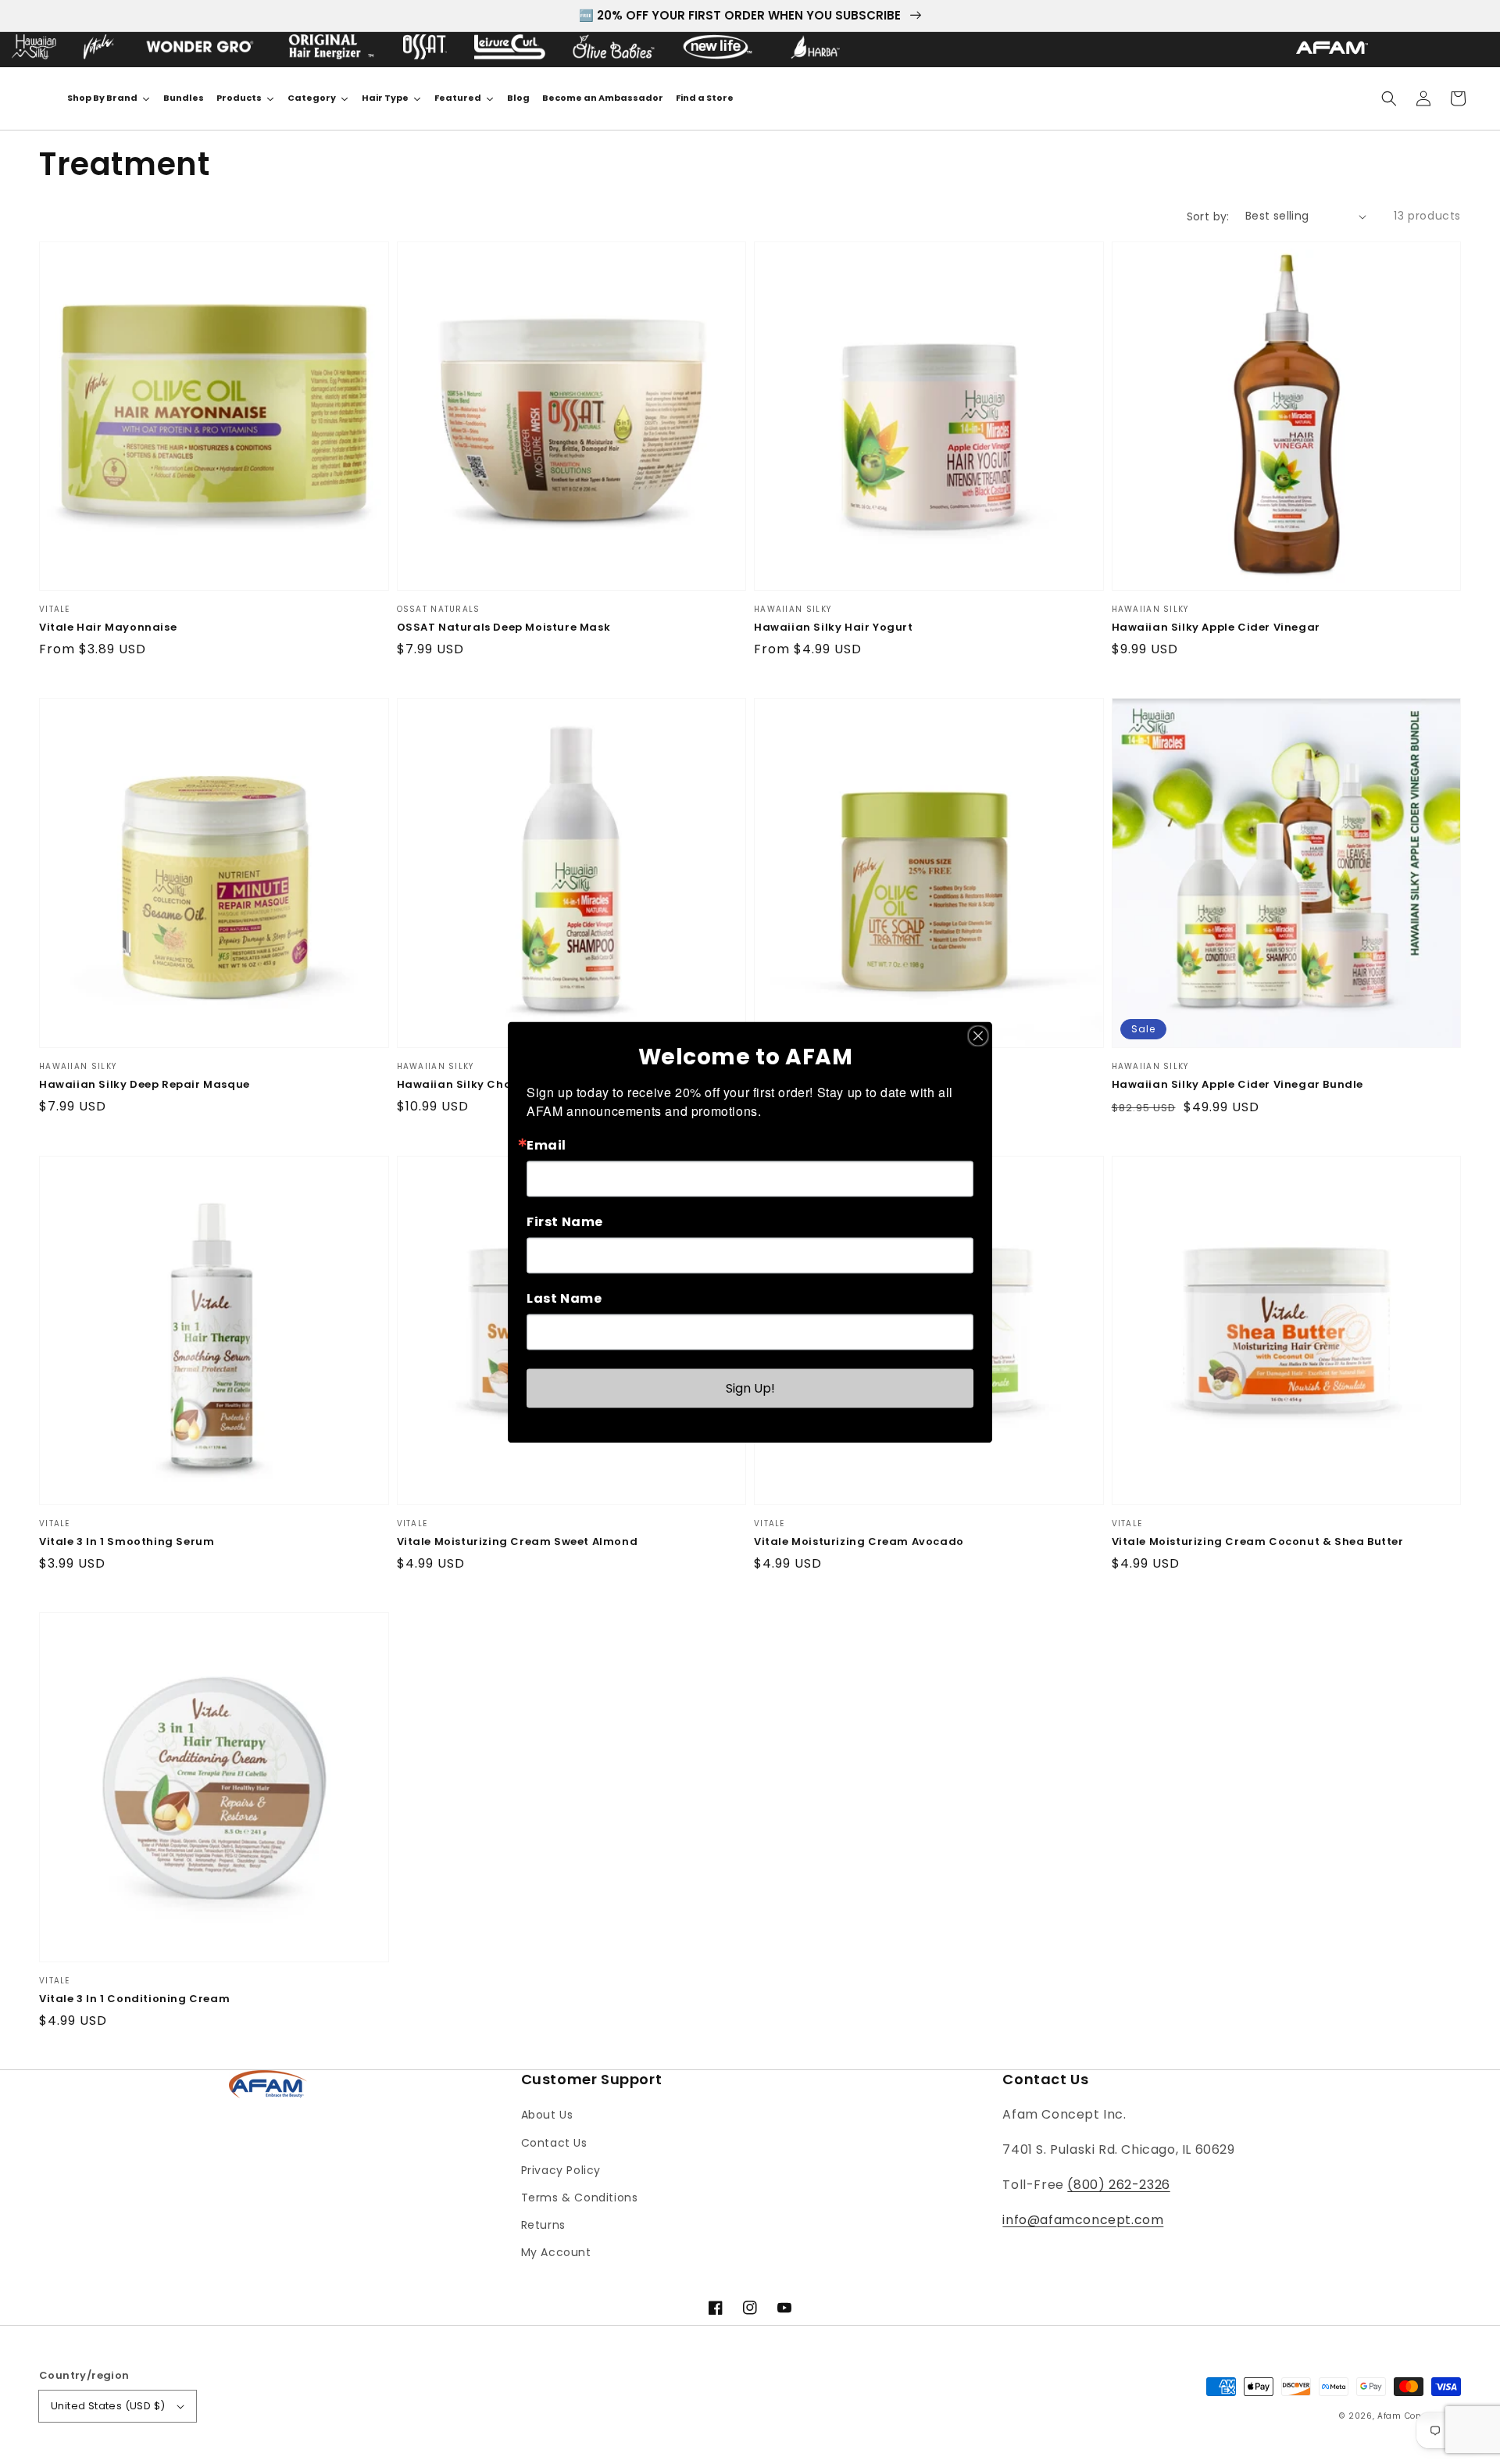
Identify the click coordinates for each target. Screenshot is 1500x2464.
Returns (543, 2225)
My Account (556, 2252)
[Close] (978, 1035)
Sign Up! (750, 1388)
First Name (565, 1221)
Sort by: (1208, 216)
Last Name (564, 1298)
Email (546, 1145)
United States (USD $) (108, 2406)
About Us (547, 2115)
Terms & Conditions (580, 2198)
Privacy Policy (561, 2170)
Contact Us (554, 2143)
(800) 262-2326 (1118, 2185)
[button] (1389, 98)
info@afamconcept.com (1083, 2220)
